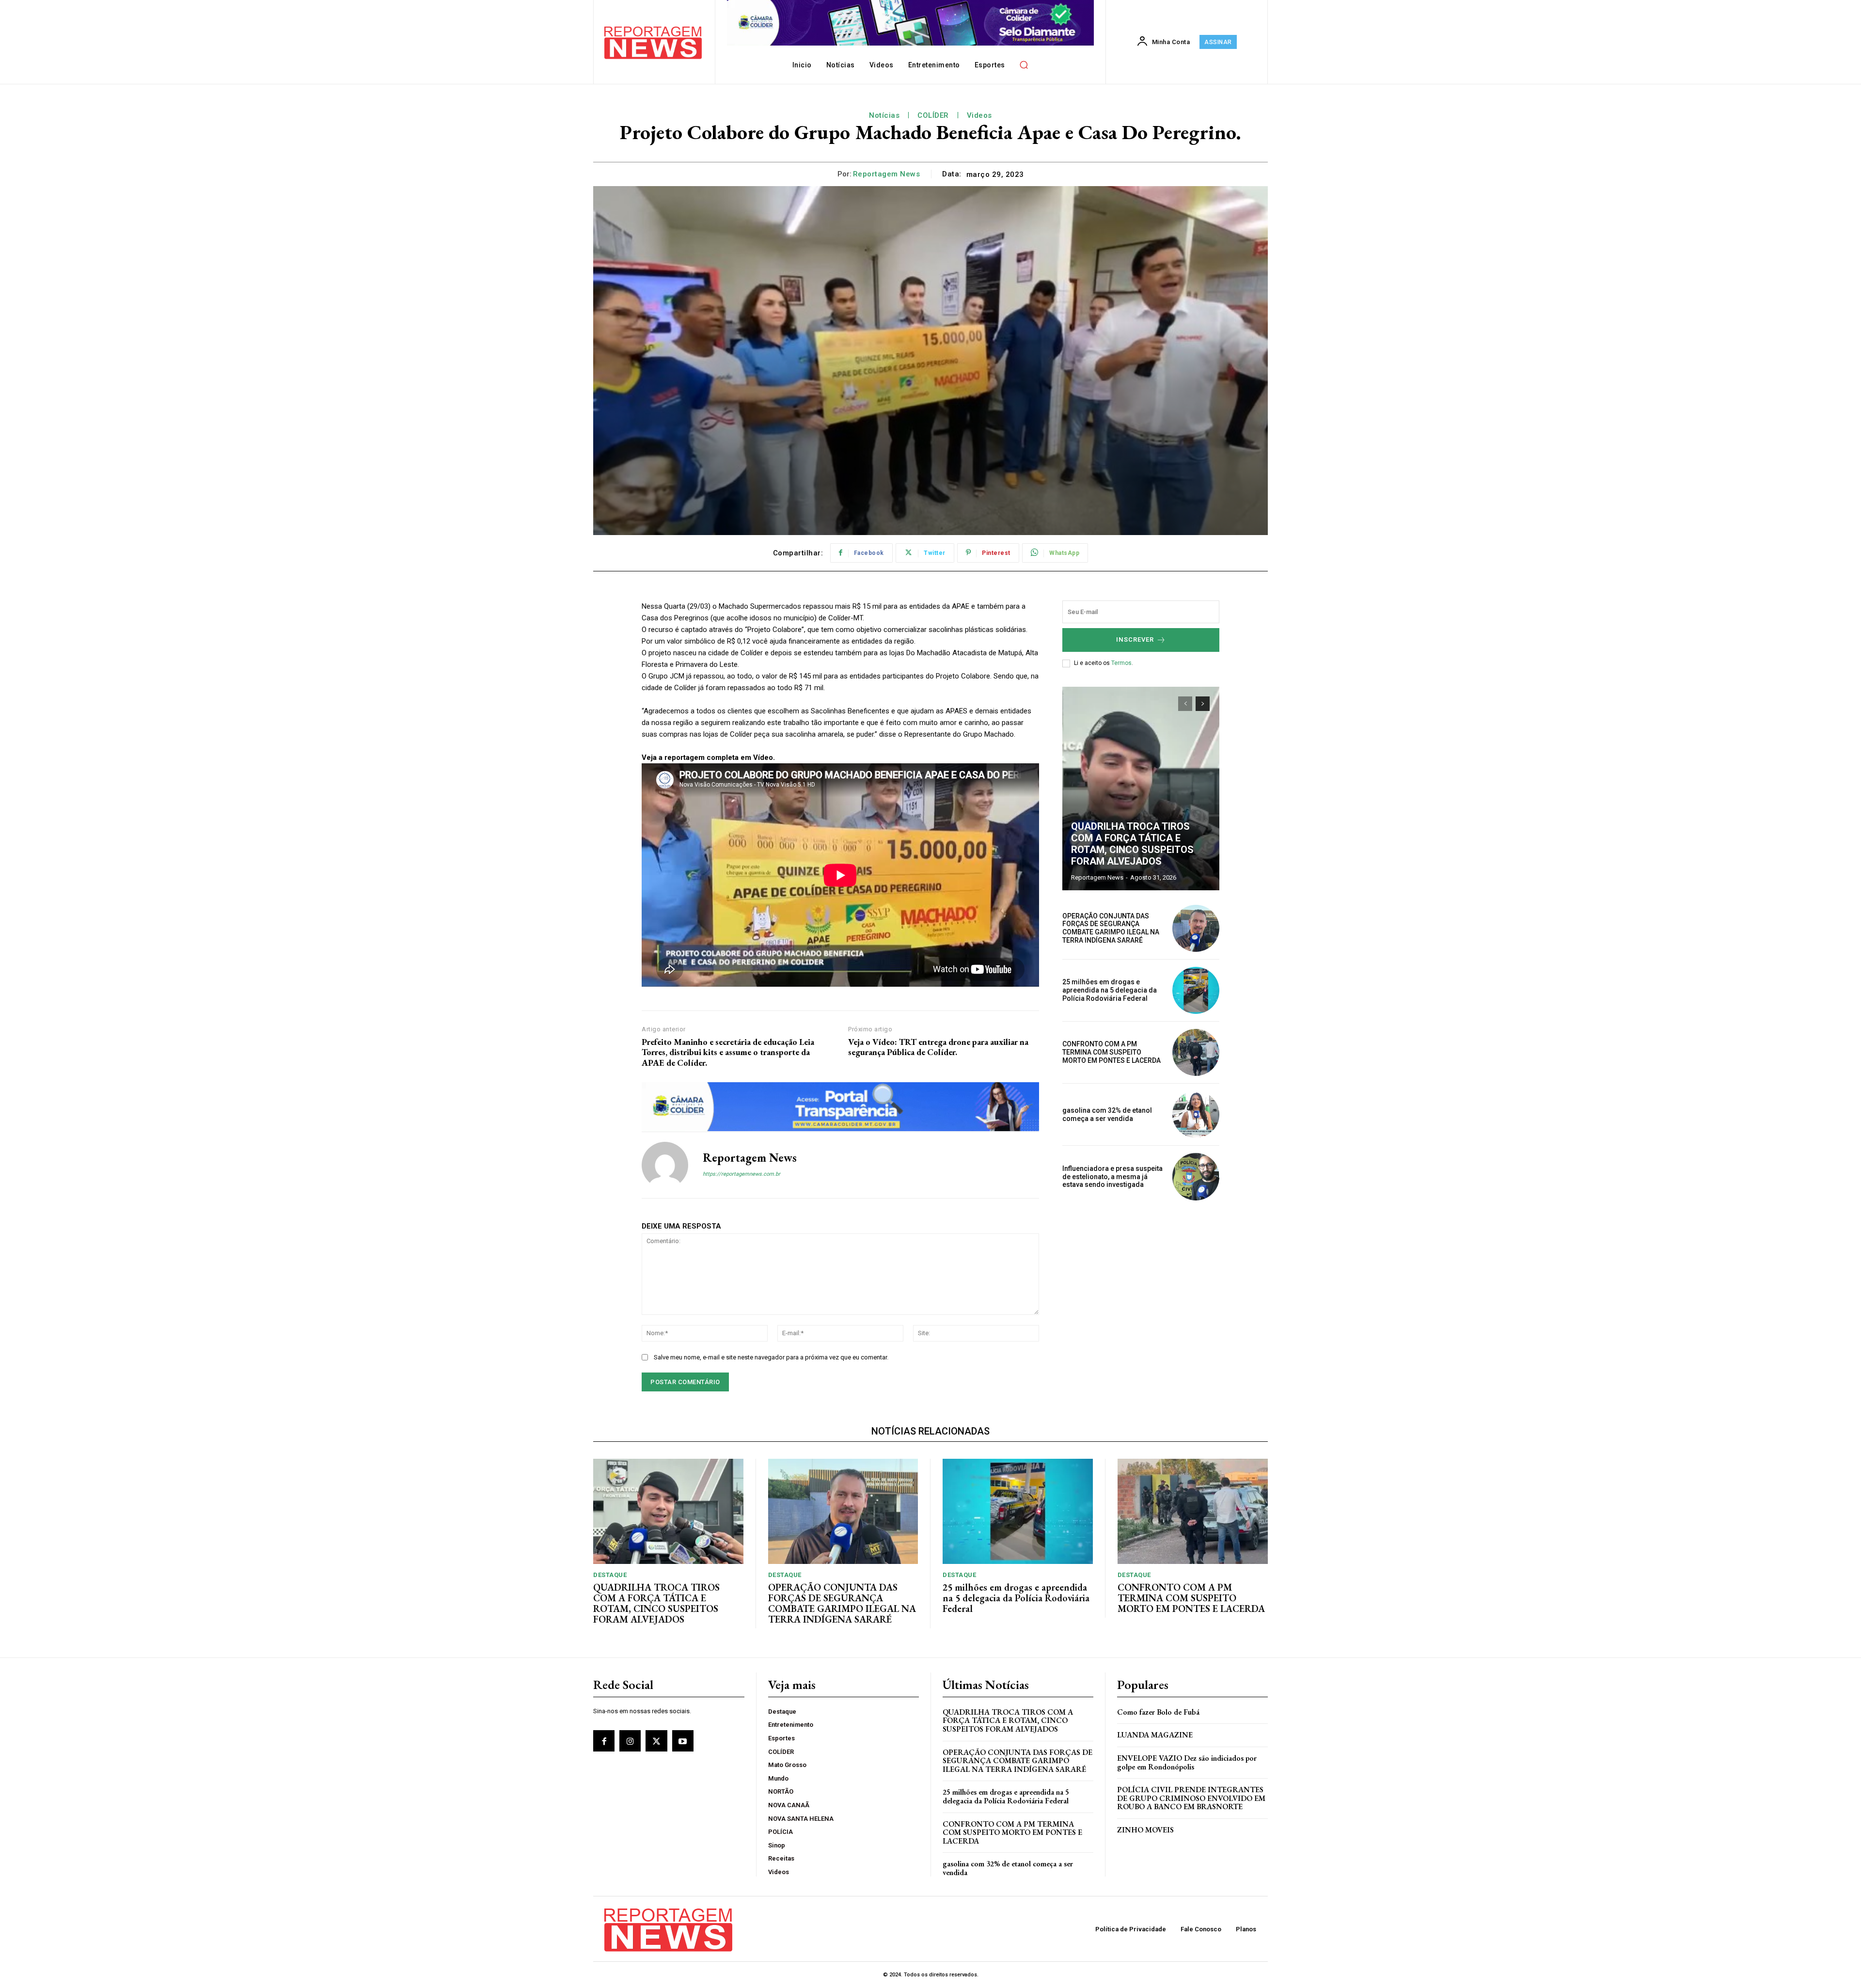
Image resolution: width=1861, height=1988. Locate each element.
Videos (979, 115)
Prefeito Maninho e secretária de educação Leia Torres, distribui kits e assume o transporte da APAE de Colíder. (728, 1052)
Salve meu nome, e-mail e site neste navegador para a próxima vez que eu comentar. (771, 1357)
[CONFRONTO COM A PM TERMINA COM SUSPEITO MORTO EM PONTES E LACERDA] (1196, 1052)
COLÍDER (933, 115)
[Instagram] (630, 1741)
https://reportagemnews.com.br (741, 1174)
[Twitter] (656, 1741)
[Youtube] (683, 1741)
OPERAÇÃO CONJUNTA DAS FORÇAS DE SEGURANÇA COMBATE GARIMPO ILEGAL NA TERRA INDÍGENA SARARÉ (1111, 928)
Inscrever (1135, 639)
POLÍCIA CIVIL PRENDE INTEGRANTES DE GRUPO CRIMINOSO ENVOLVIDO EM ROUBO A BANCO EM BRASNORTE (1191, 1798)
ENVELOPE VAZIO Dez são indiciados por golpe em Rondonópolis (1187, 1762)
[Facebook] (604, 1741)
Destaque (610, 1575)
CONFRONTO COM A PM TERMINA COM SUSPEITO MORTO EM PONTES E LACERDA (1112, 1052)
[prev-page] (1185, 704)
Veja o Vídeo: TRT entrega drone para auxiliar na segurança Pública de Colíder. (938, 1047)
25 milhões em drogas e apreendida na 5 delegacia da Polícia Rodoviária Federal (1110, 990)
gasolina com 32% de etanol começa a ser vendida (1107, 1114)
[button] (1024, 64)
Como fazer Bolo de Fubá (1158, 1712)
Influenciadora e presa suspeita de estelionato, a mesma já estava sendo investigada (1112, 1177)
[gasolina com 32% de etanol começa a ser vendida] (1196, 1114)
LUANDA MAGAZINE (1155, 1735)
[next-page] (1203, 704)
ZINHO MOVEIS (1145, 1830)
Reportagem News (887, 174)
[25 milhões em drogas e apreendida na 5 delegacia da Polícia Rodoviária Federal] (1196, 990)
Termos (1121, 663)
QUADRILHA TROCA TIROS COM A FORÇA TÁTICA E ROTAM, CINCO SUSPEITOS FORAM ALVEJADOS (1132, 844)
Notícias (884, 115)
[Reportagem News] (665, 1165)
